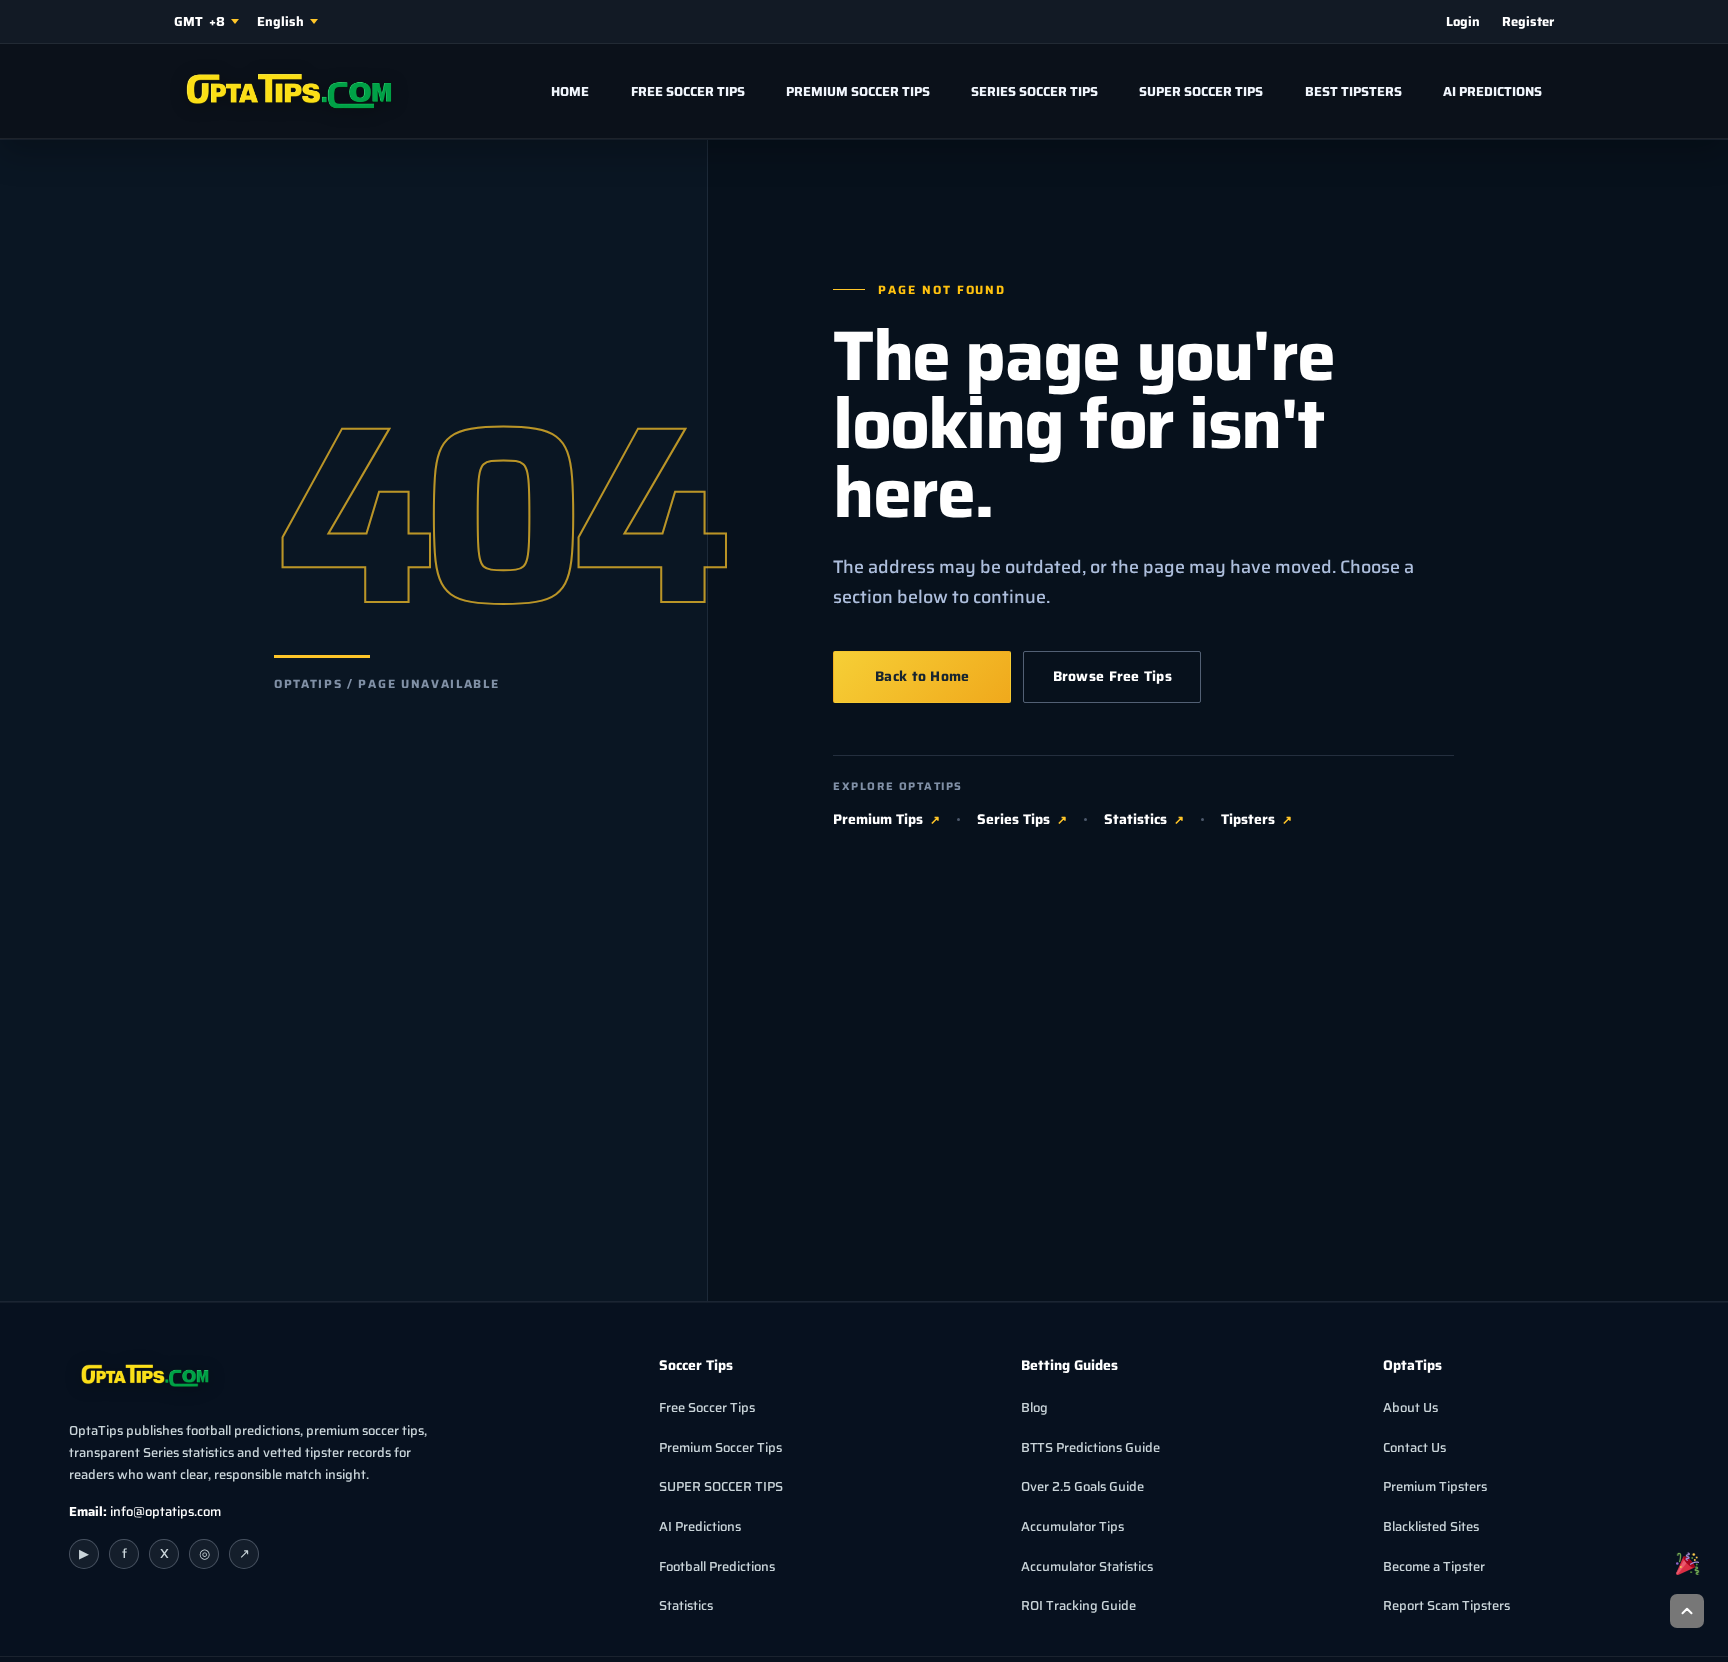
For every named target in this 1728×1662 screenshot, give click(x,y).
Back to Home (922, 676)
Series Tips (1013, 820)
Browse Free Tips (1112, 676)
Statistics (1135, 820)
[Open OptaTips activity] (1687, 1563)
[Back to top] (1687, 1611)
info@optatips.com (165, 1511)
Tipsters (1248, 820)
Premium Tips (878, 820)
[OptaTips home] (283, 91)
